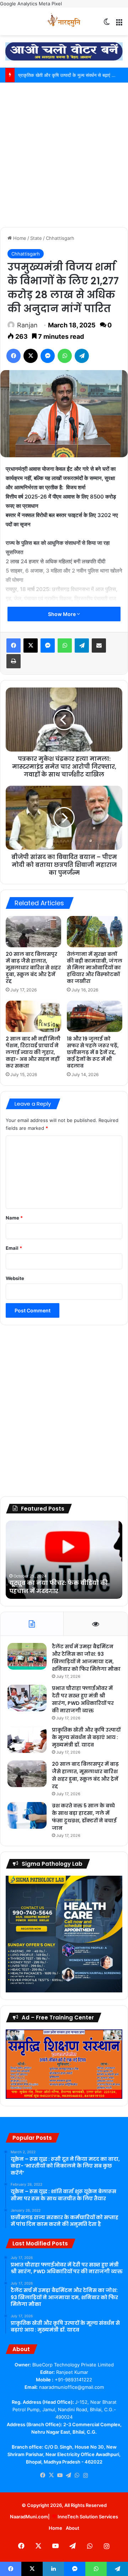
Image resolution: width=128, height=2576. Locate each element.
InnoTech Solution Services (88, 2517)
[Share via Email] (99, 646)
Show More (62, 614)
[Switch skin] (107, 24)
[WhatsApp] (65, 356)
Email (14, 1248)
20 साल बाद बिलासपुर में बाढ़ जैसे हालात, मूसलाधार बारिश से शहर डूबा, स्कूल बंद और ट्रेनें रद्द (33, 968)
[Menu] (119, 24)
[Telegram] (82, 356)
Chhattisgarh (60, 238)
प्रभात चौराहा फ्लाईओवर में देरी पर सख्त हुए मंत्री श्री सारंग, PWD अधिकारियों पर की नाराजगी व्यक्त (83, 1699)
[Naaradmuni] (64, 21)
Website (15, 1278)
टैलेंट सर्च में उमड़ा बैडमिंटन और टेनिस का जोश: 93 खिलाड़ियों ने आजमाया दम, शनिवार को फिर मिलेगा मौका (86, 1658)
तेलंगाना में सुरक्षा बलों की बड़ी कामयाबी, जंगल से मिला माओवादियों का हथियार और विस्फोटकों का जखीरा (95, 968)
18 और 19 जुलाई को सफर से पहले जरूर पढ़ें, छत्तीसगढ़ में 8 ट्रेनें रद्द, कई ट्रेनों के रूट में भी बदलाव (93, 1052)
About (73, 2528)
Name (14, 1218)
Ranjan (27, 325)
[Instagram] (85, 2476)
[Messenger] (48, 356)
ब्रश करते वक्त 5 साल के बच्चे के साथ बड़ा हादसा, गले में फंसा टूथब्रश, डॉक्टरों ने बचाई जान (84, 1817)
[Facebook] (14, 356)
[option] (64, 1560)
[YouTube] (60, 2475)
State (36, 238)
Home (19, 238)
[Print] (14, 661)
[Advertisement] (64, 154)
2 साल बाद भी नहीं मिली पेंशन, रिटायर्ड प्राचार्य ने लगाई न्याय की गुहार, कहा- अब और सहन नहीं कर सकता (33, 1052)
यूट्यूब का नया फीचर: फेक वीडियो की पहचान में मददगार (58, 1587)
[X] (31, 356)
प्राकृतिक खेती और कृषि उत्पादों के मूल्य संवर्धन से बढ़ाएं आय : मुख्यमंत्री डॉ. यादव (86, 1737)
